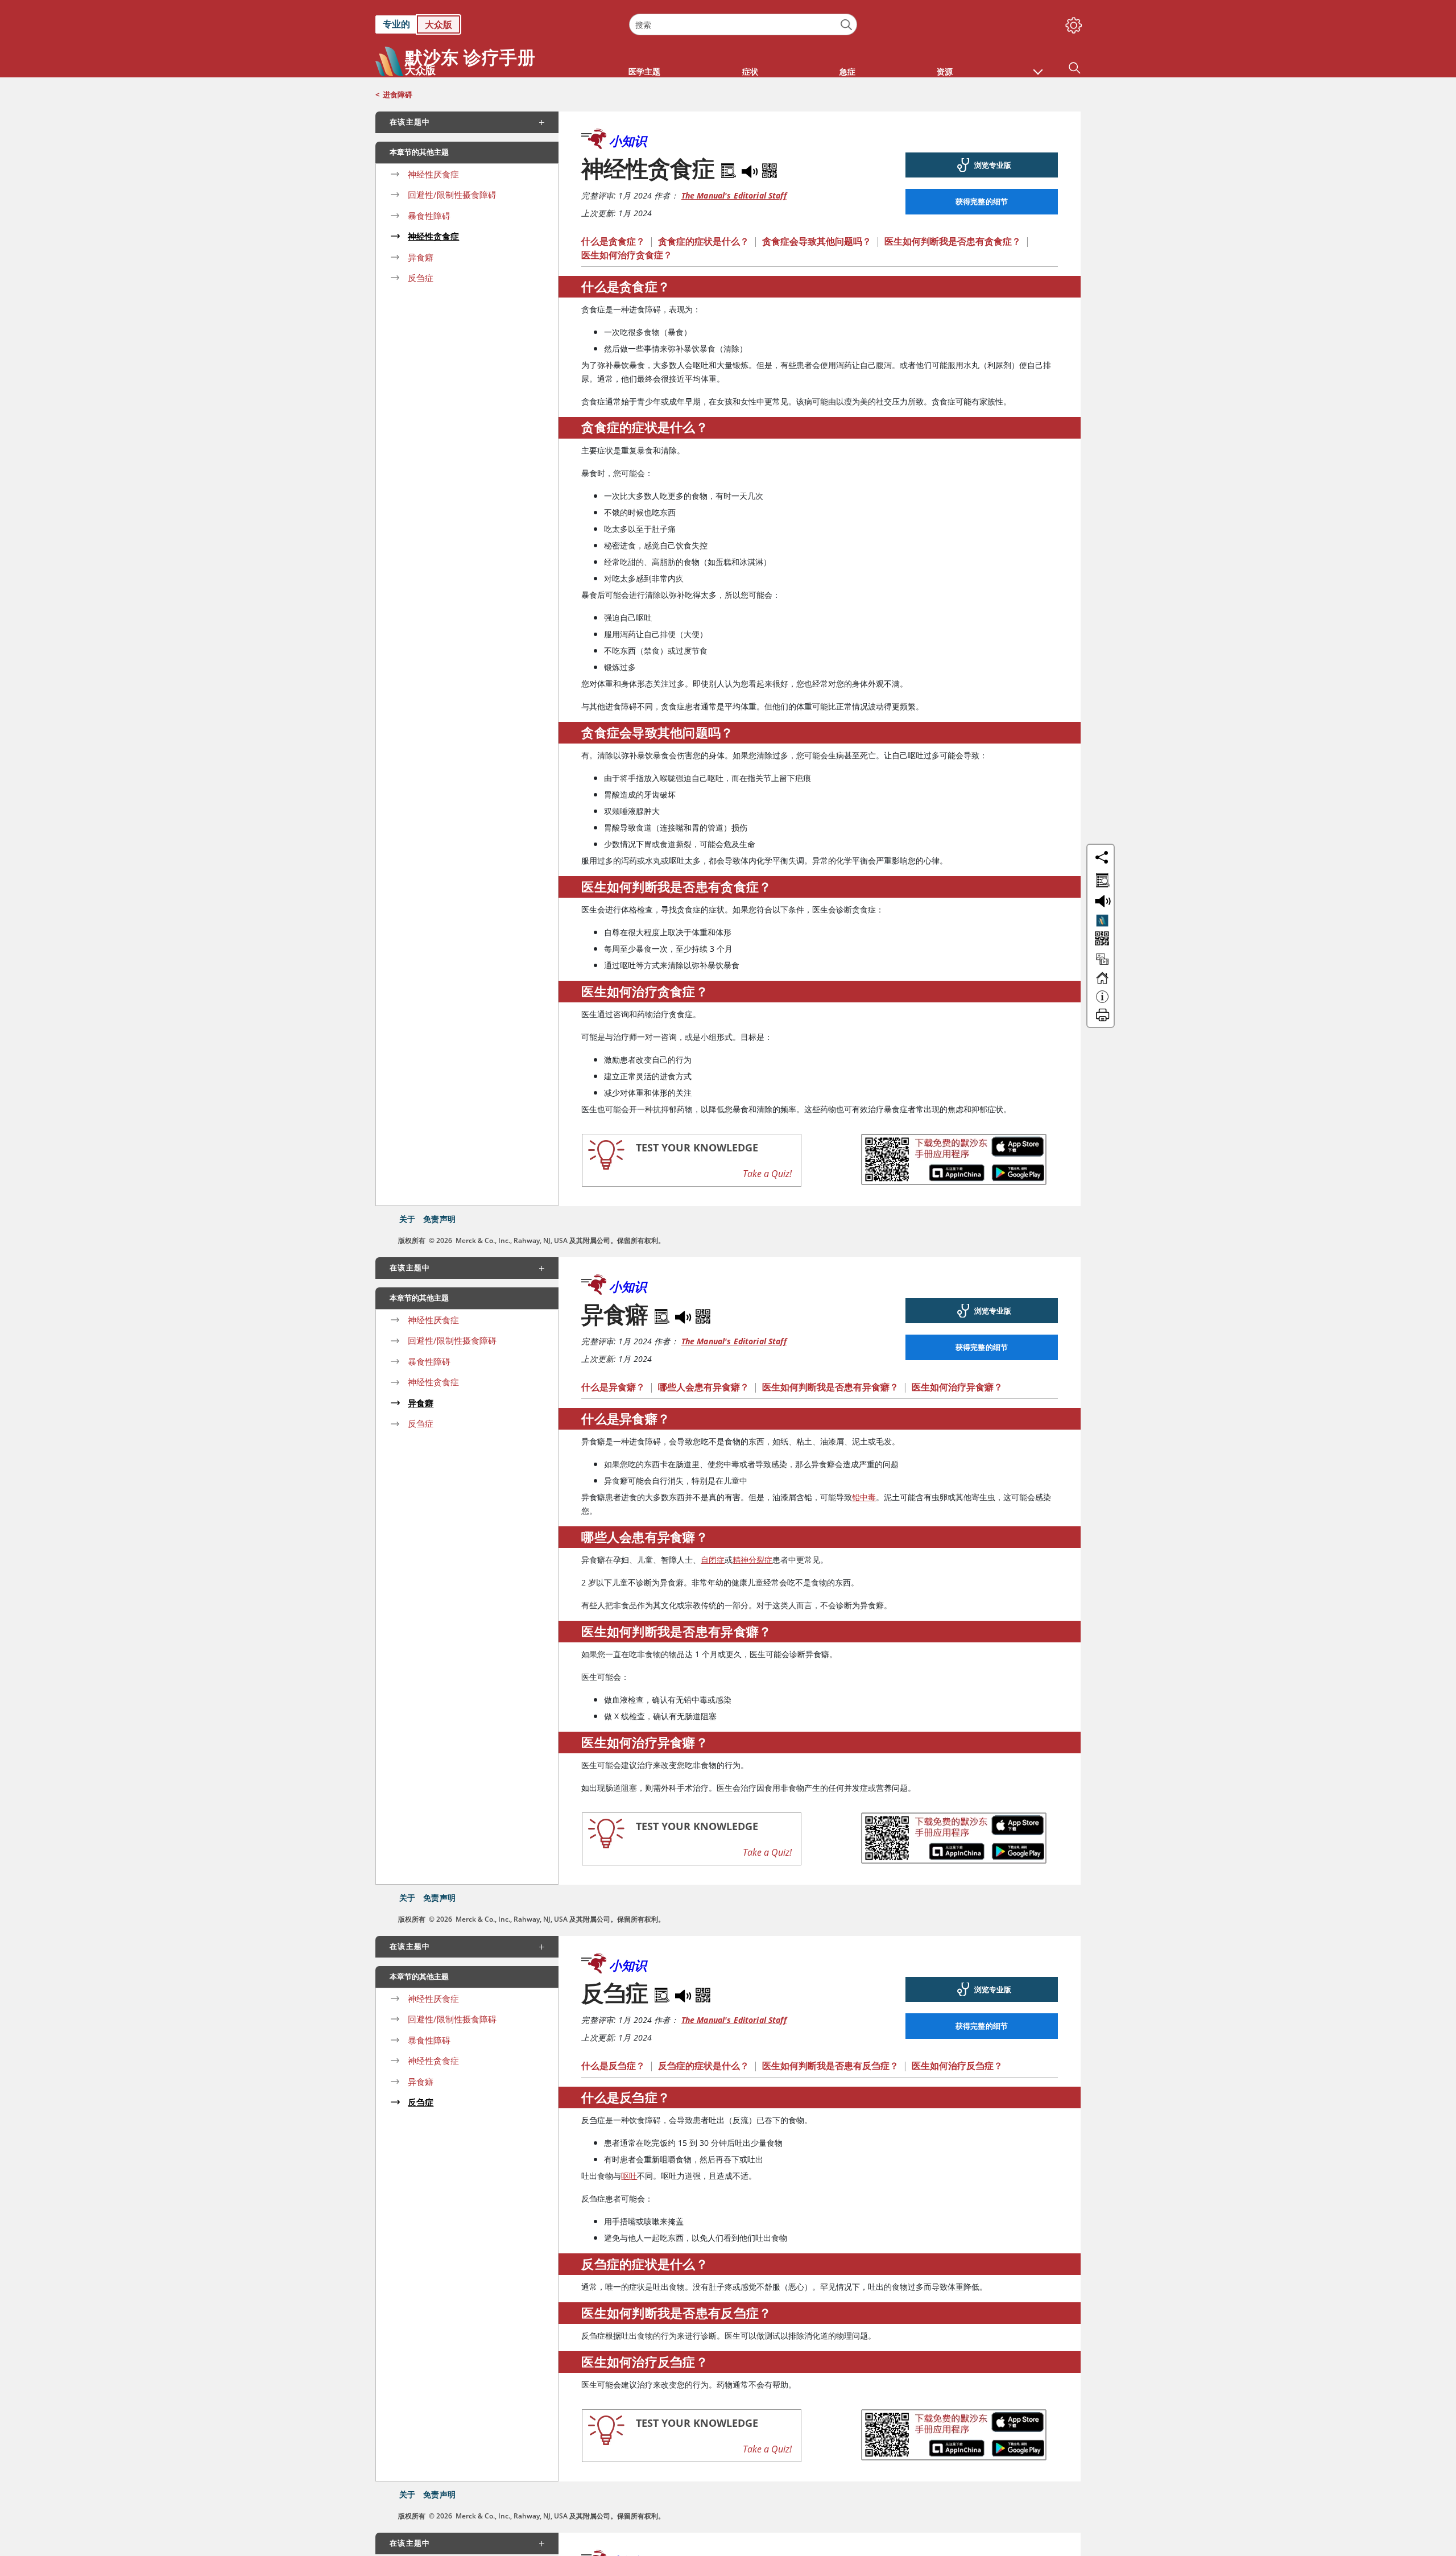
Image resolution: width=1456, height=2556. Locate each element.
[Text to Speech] (751, 168)
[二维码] (770, 168)
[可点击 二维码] (1101, 940)
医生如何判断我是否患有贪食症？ (953, 241)
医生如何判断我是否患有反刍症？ (830, 2066)
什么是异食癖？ (613, 1387)
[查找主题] (1101, 878)
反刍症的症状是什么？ (704, 2066)
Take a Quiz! (767, 1174)
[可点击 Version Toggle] (1102, 920)
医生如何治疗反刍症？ (957, 2066)
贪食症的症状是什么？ (704, 241)
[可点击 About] (1102, 1002)
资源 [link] (945, 71)
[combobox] (743, 24)
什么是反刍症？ (613, 2066)
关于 (407, 1219)
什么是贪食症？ (613, 241)
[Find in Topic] (730, 168)
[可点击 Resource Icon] (1102, 964)
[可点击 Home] (1102, 983)
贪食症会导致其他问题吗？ (817, 241)
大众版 (439, 24)
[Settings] (1072, 23)
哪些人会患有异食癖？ (704, 1387)
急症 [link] (847, 71)
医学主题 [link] (644, 71)
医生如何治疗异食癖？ (957, 1387)
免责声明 (439, 1219)
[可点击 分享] (1102, 857)
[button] (1038, 66)
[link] (497, 24)
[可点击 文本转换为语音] (1101, 900)
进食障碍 (398, 94)
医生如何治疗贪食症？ (627, 255)
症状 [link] (750, 71)
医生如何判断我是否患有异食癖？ (830, 1387)
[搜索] (847, 25)
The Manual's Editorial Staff (734, 195)
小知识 (628, 141)
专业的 (396, 24)
